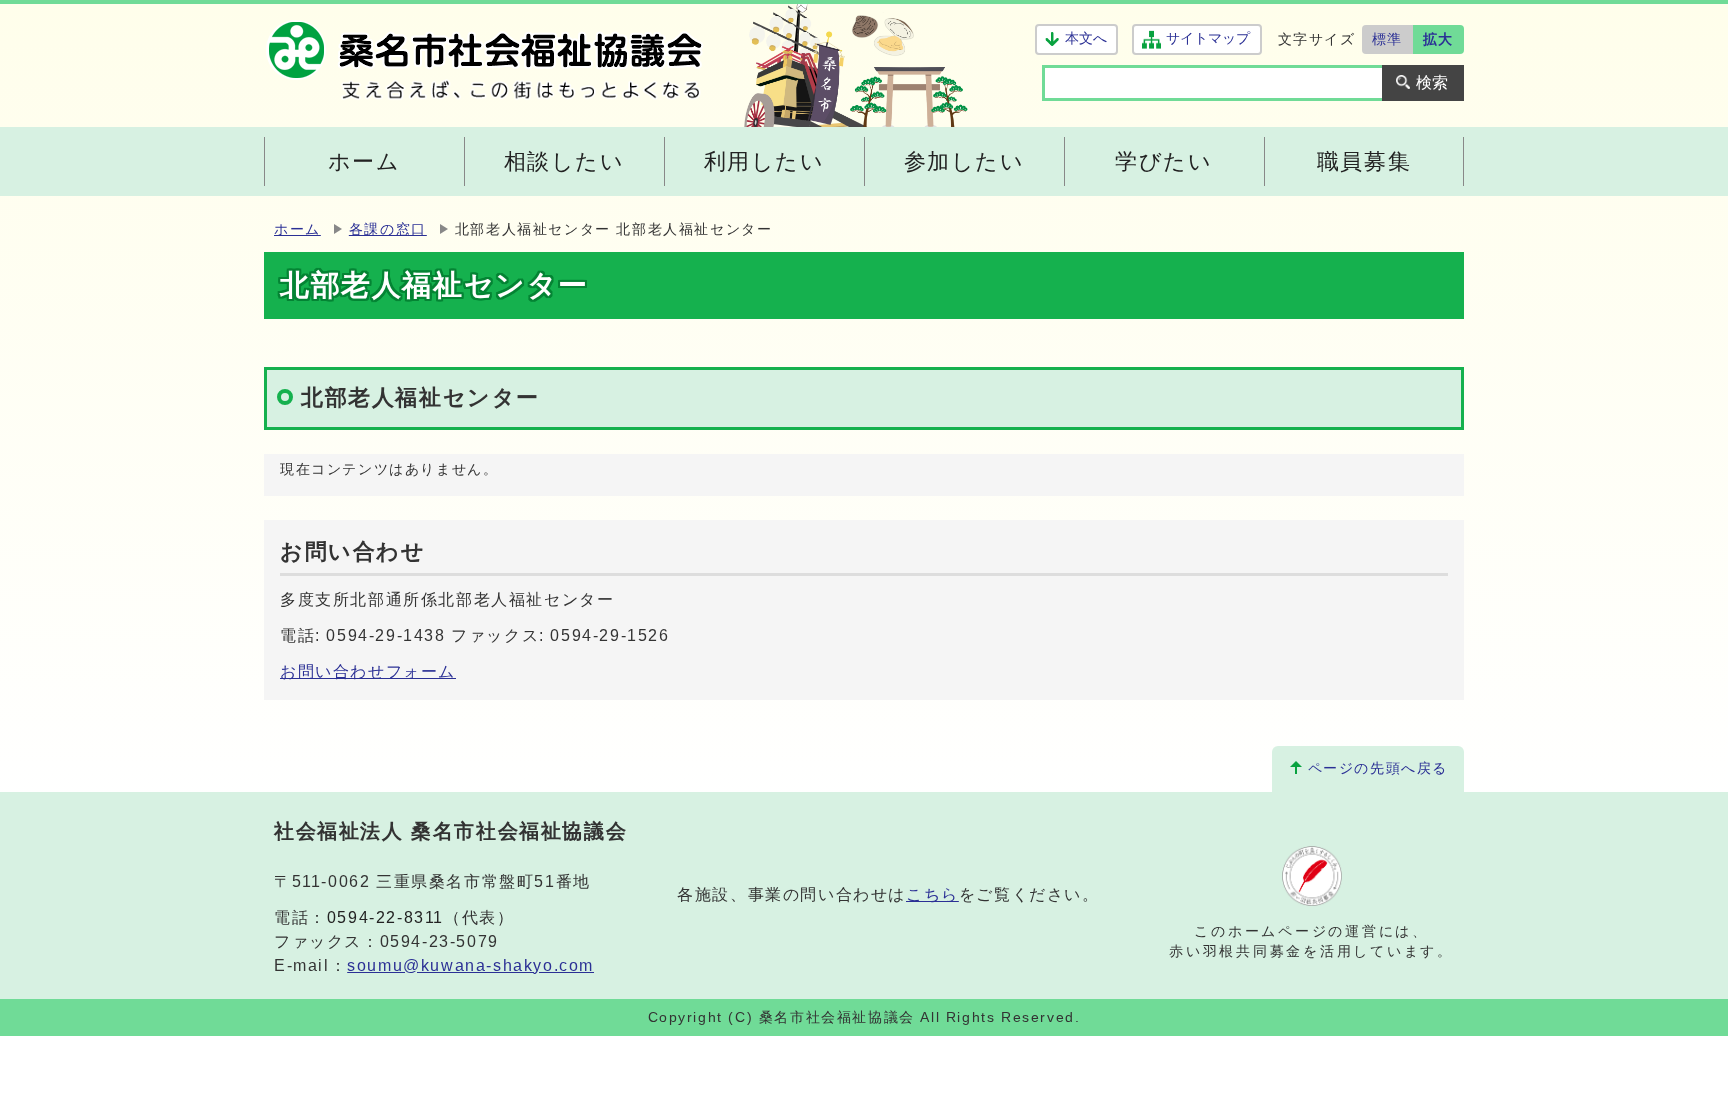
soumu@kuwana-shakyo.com (470, 965)
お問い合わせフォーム (368, 671)
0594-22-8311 (385, 917)
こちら (932, 894)
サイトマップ (1207, 38)
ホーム (297, 229)
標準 (1387, 39)
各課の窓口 (388, 229)
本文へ (1086, 38)
